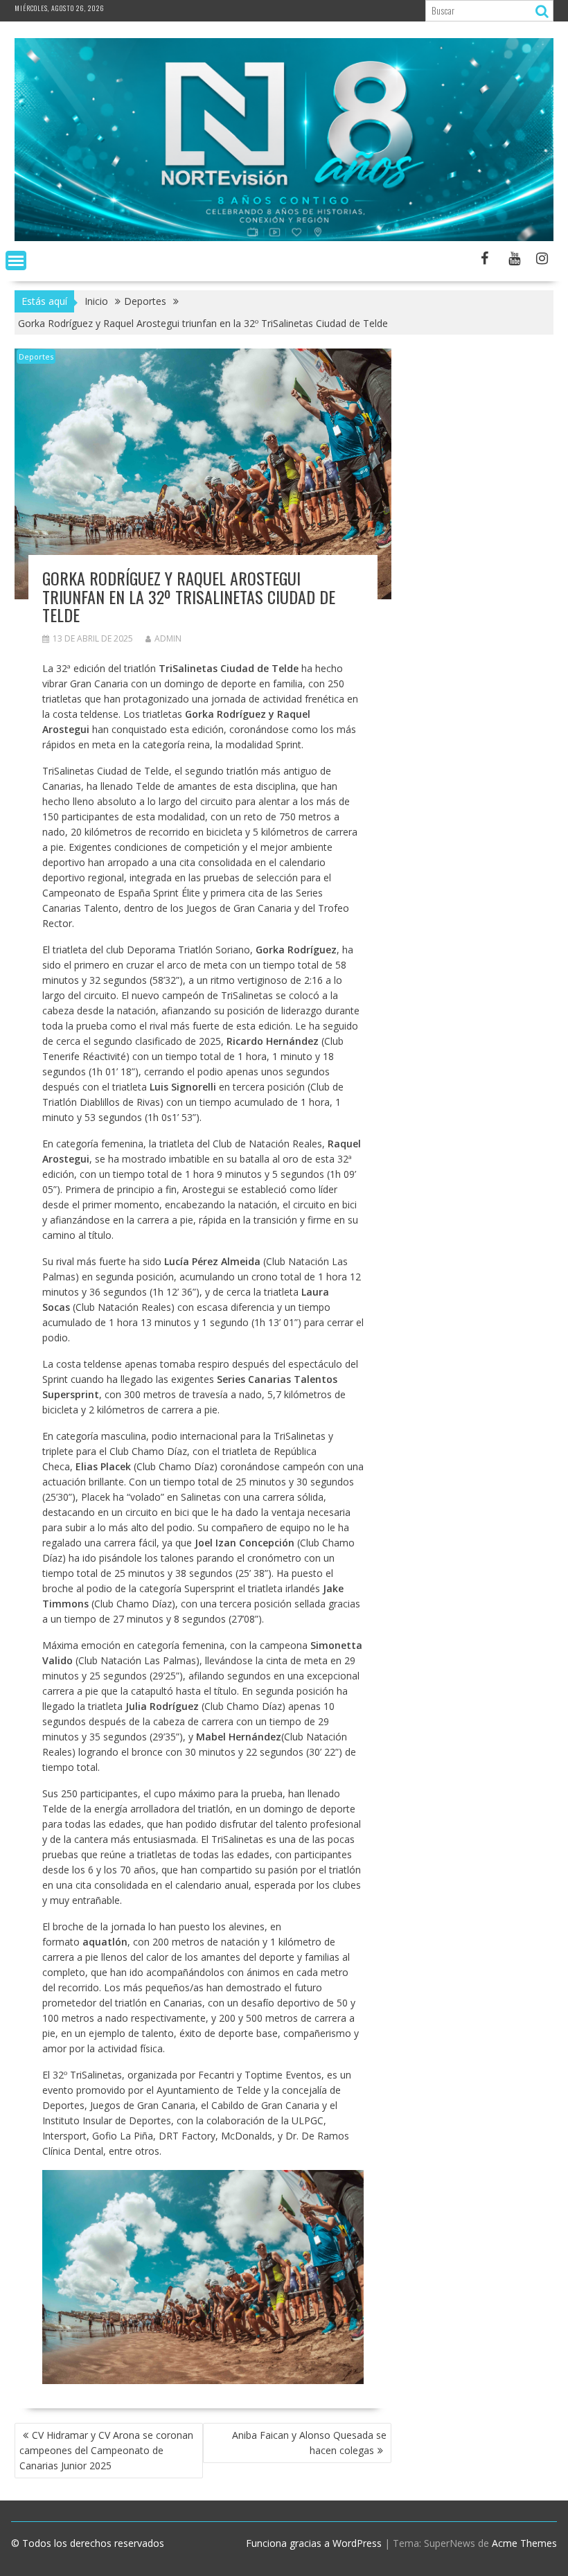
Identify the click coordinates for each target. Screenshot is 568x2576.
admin (168, 638)
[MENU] (16, 261)
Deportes (36, 356)
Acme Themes (524, 2543)
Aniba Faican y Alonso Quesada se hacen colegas (309, 2443)
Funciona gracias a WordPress (314, 2543)
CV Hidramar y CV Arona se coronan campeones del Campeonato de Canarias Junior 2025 (106, 2450)
